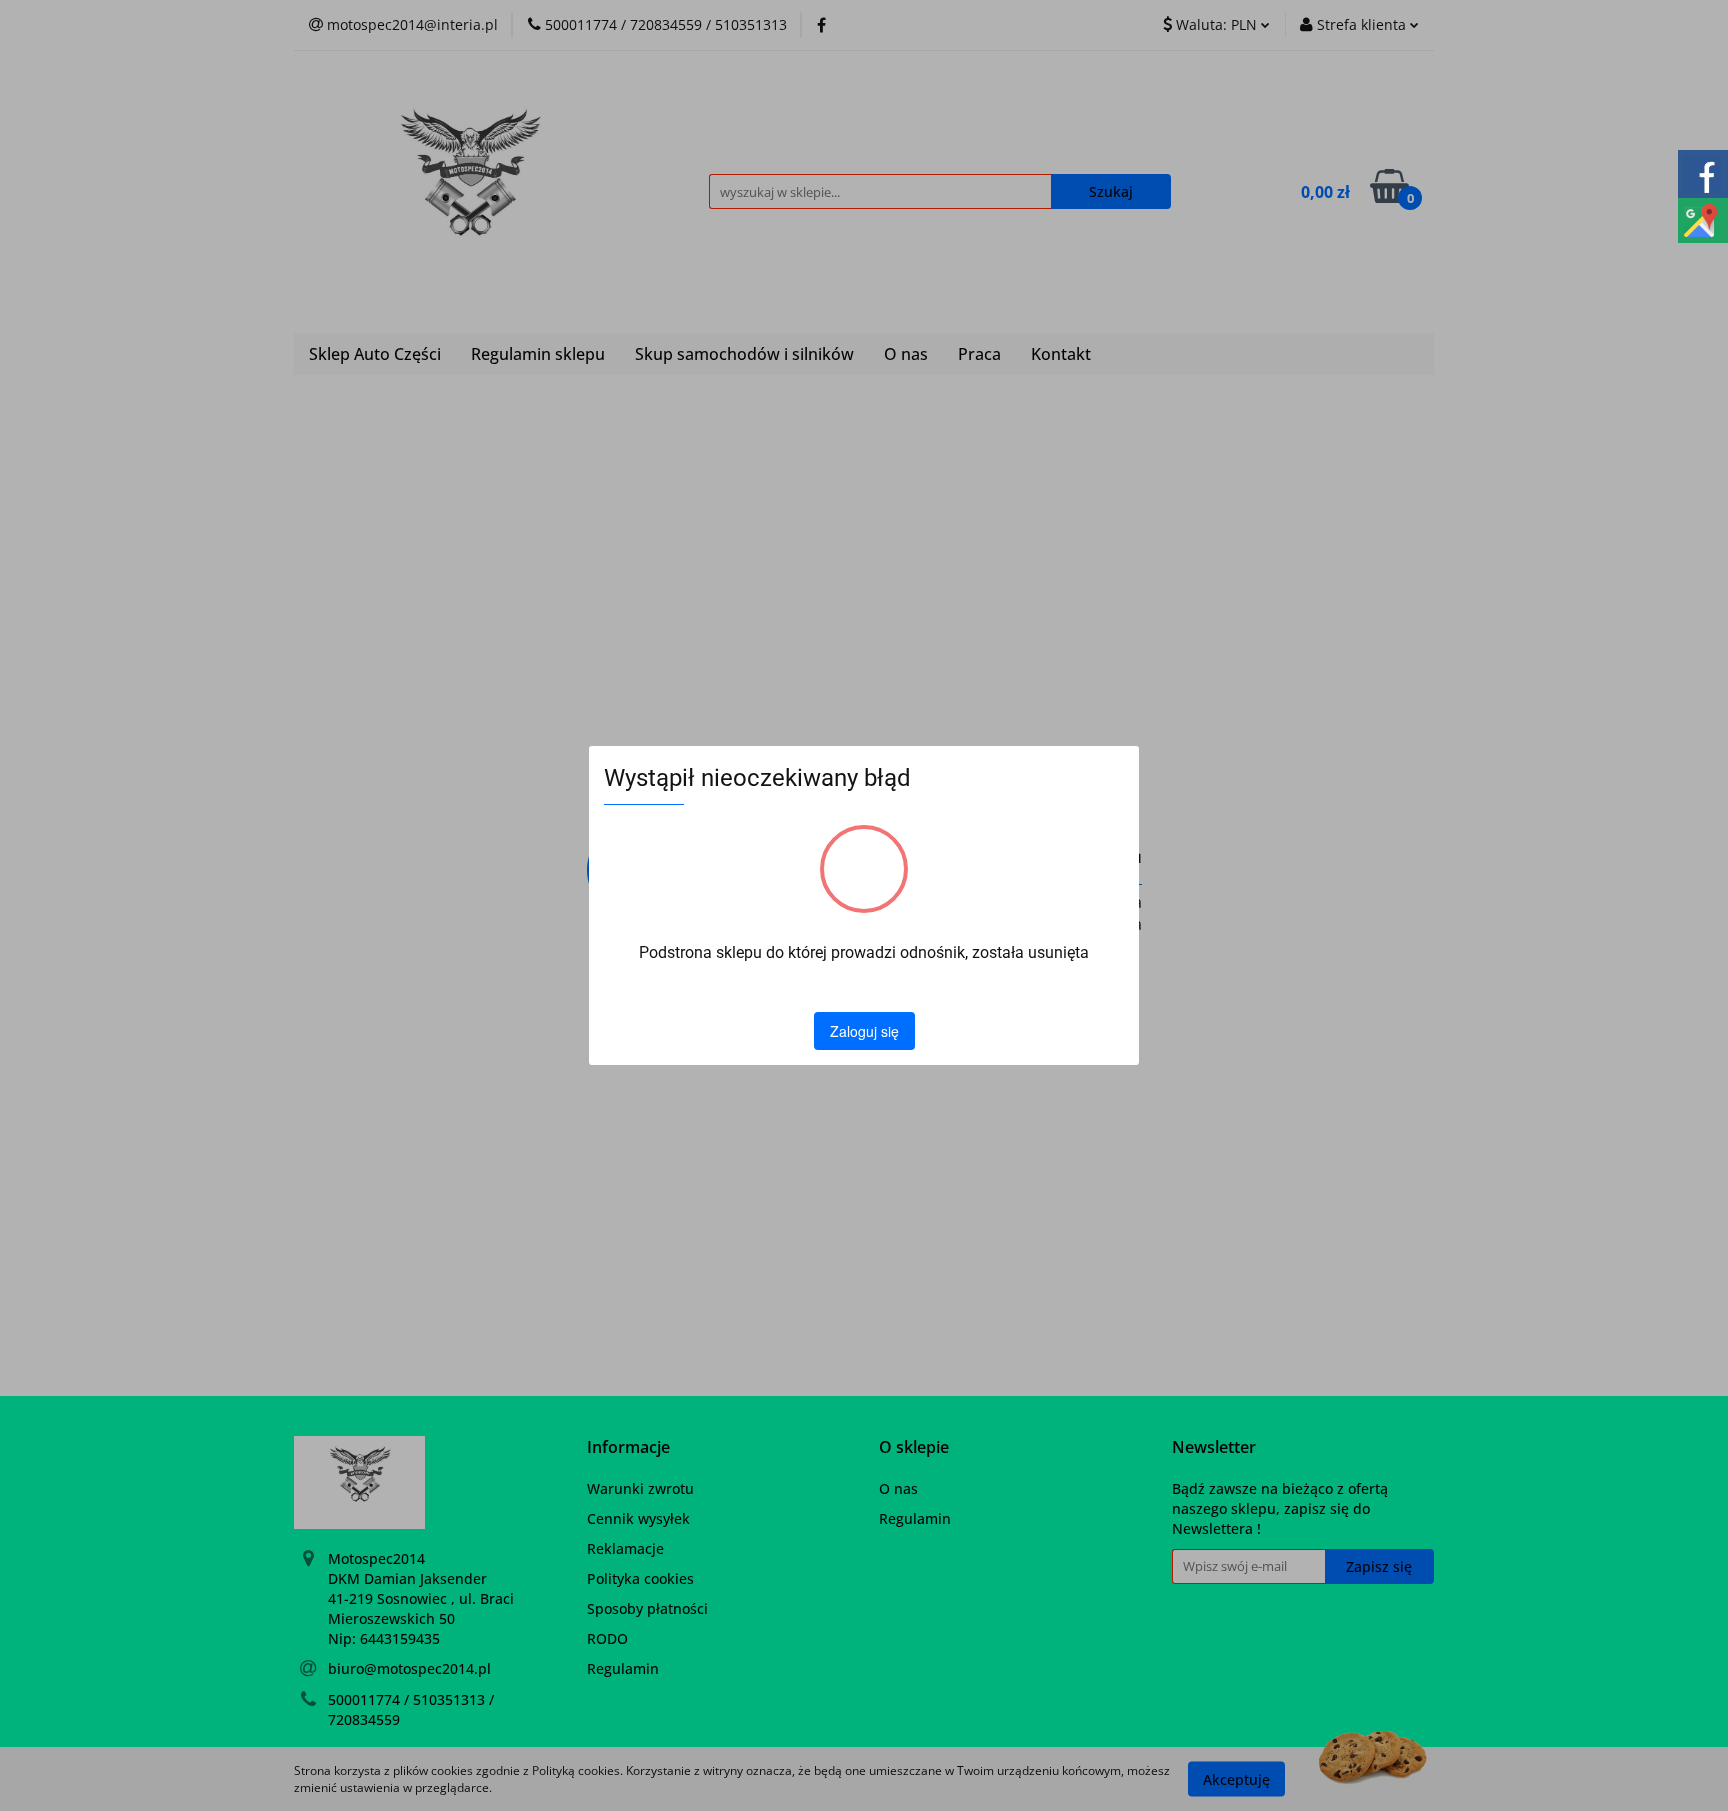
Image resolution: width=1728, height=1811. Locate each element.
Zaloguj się (864, 1031)
